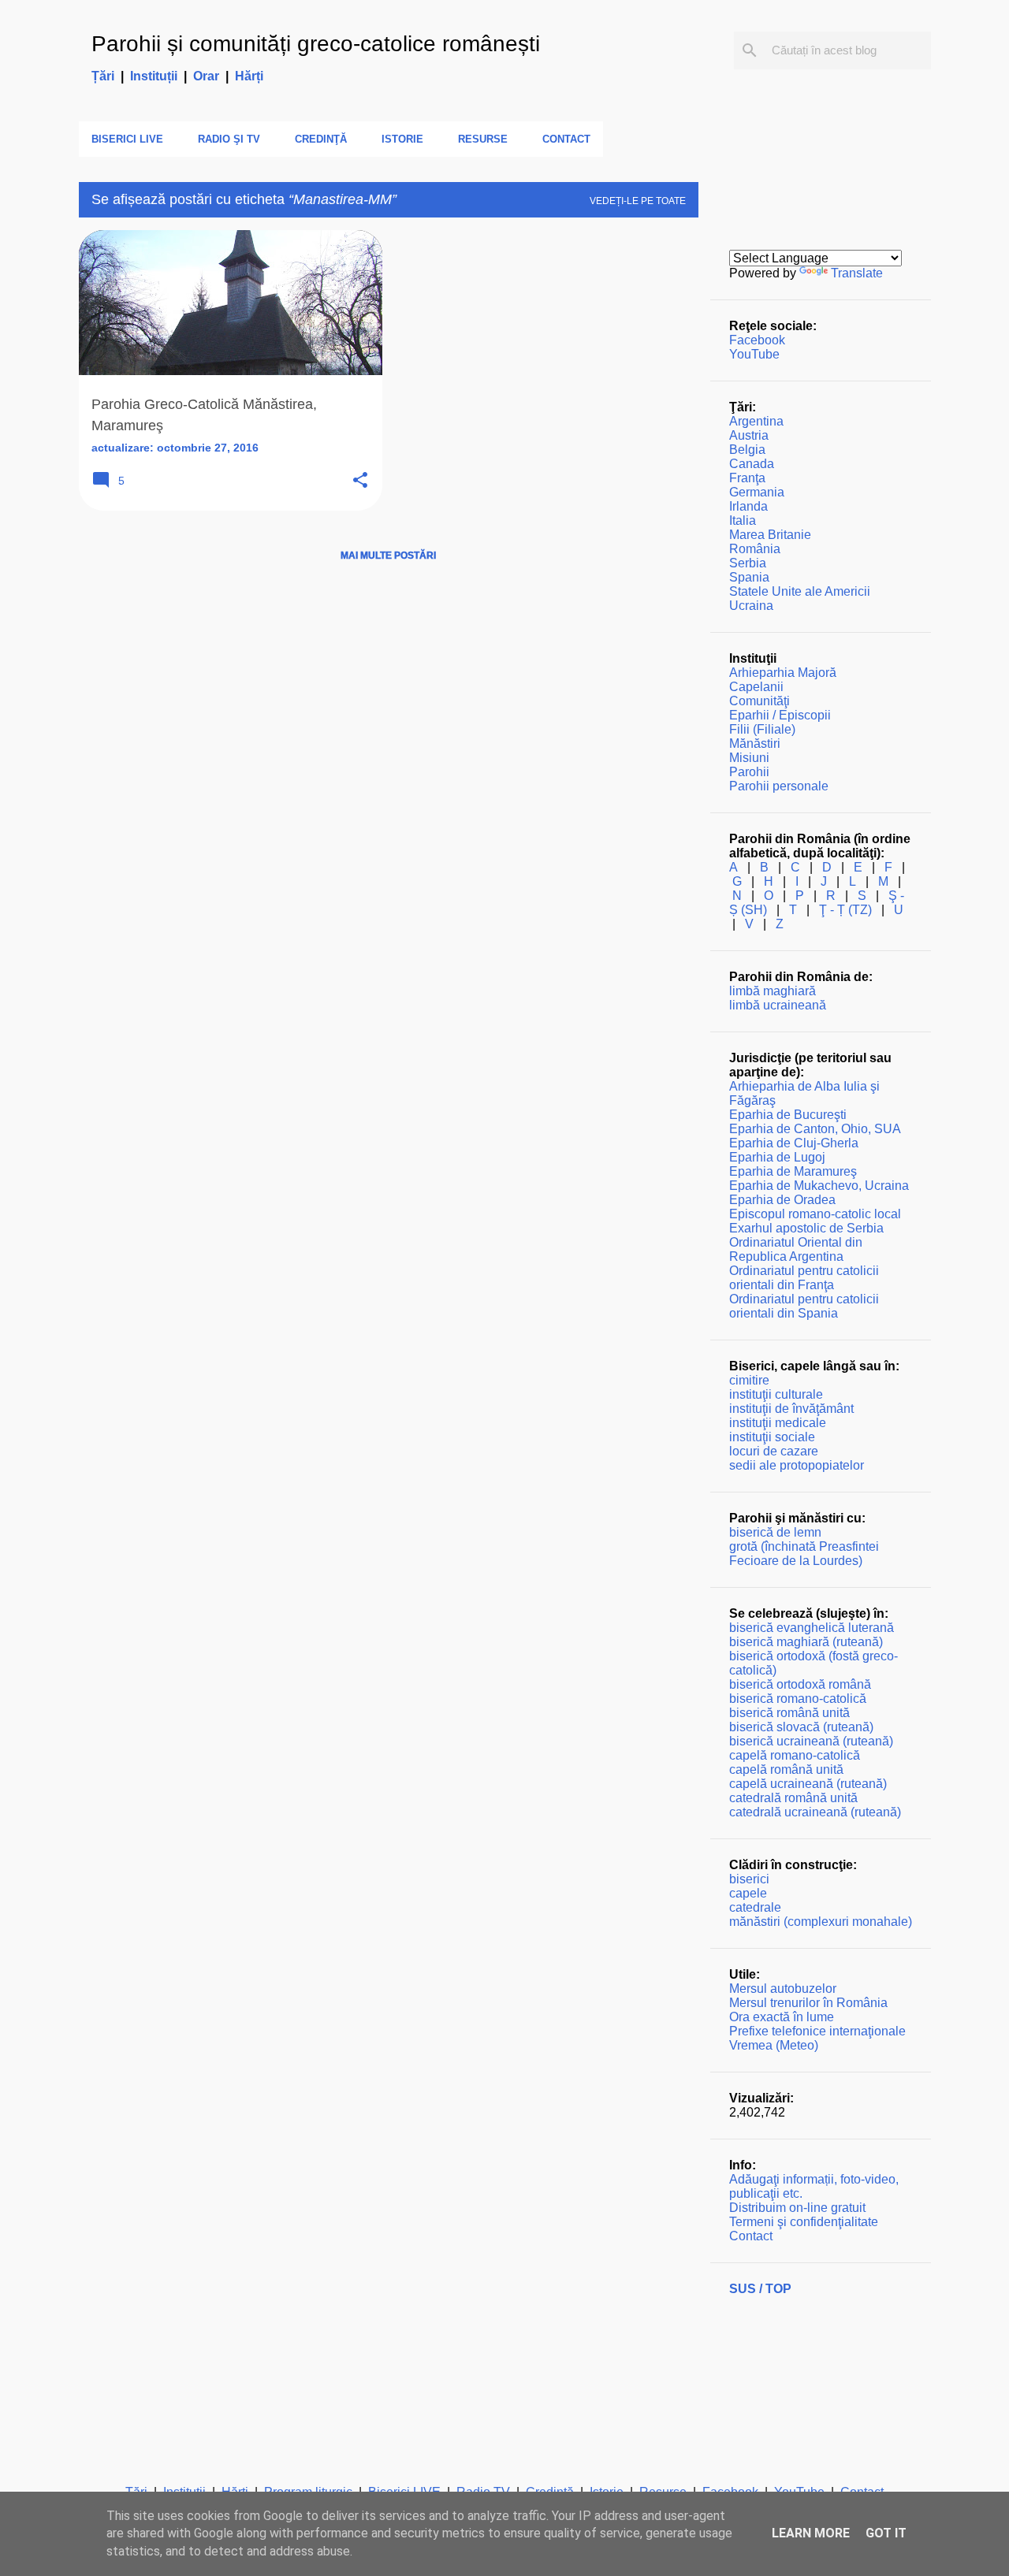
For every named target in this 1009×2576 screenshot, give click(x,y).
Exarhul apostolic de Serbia (806, 1228)
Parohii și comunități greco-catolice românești (316, 44)
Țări (103, 76)
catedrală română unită (793, 1798)
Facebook (757, 340)
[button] (360, 481)
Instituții (154, 76)
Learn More (811, 2533)
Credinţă (321, 139)
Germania (757, 492)
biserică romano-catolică (798, 1699)
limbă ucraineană (778, 1005)
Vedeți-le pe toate (638, 201)
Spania (749, 577)
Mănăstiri (755, 743)
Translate (857, 273)
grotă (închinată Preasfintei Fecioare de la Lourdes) (804, 1554)
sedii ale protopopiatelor (797, 1465)
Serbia (748, 563)
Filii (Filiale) (762, 729)
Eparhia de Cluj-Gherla (794, 1143)
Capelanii (756, 687)
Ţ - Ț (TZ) (845, 910)
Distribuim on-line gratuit (797, 2208)
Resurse (483, 139)
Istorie (402, 139)
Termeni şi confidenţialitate (804, 2222)
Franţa (747, 478)
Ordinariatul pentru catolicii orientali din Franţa (804, 1278)
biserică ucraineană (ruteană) (811, 1741)
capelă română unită (786, 1769)
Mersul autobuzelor (783, 1989)
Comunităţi (760, 701)
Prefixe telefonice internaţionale (817, 2031)
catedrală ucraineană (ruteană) (815, 1812)
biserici (749, 1879)
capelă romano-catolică (795, 1755)
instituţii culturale (776, 1394)
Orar (206, 76)
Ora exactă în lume (782, 2017)
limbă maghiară (773, 991)
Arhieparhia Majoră (783, 673)
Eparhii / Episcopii (780, 715)
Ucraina (751, 606)
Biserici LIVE (127, 139)
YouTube (754, 354)
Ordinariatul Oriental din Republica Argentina (796, 1249)
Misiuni (749, 758)
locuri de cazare (774, 1451)
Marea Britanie (770, 535)
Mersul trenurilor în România (808, 2003)
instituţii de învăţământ (791, 1409)
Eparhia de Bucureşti (788, 1115)
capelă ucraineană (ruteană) (808, 1784)
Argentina (756, 421)
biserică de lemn (775, 1532)
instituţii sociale (772, 1437)
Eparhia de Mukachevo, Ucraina (819, 1186)
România (755, 549)
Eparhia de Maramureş (793, 1171)
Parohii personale (779, 786)
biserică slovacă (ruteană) (801, 1727)
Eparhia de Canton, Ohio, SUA (815, 1129)
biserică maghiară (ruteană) (806, 1642)
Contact (566, 139)
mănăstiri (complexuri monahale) (821, 1922)
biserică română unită (789, 1713)
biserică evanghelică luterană (812, 1628)
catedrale (755, 1907)
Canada (752, 464)
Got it (886, 2533)
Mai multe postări (388, 556)
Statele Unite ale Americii (800, 591)
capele (748, 1893)
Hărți (249, 76)
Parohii (749, 772)
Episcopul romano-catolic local (815, 1214)
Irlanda (748, 506)
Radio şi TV (229, 139)
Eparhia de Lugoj (777, 1157)
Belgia (747, 450)
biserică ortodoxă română (800, 1684)
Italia (743, 520)
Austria (749, 435)
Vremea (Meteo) (774, 2045)
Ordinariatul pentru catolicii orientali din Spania (804, 1306)
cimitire (749, 1380)
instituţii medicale (778, 1423)
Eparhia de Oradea (782, 1200)
